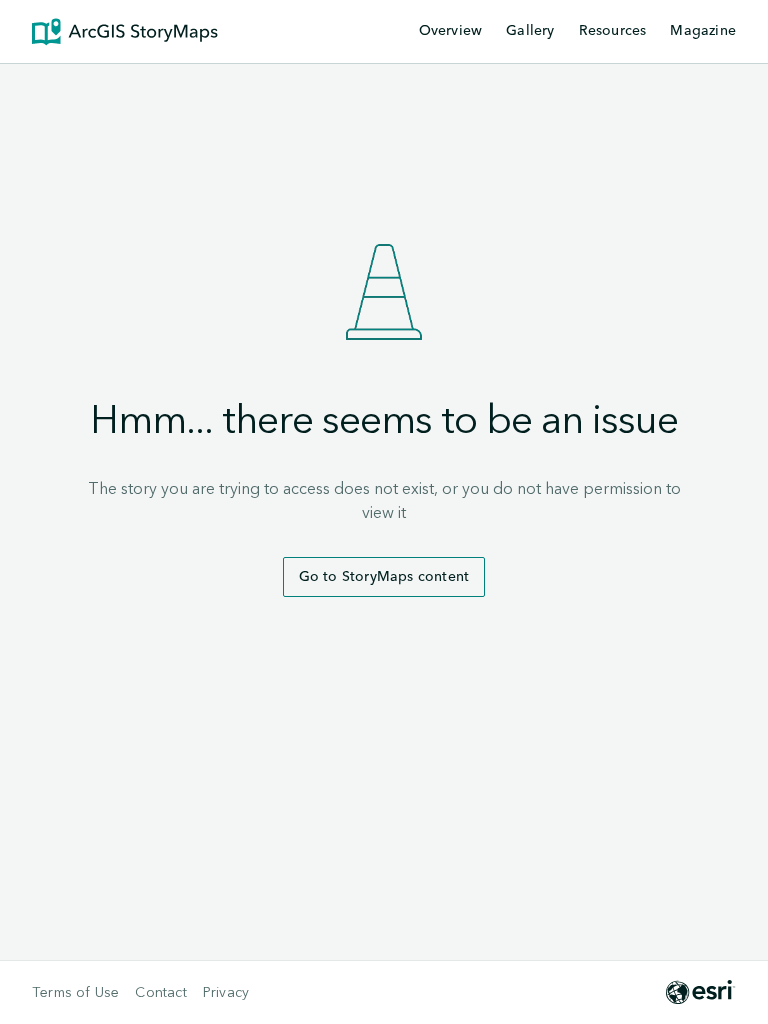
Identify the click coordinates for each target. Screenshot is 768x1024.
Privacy (226, 993)
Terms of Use (75, 993)
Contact (160, 993)
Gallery (530, 31)
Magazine (703, 31)
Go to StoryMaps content (384, 577)
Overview (451, 31)
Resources (613, 32)
